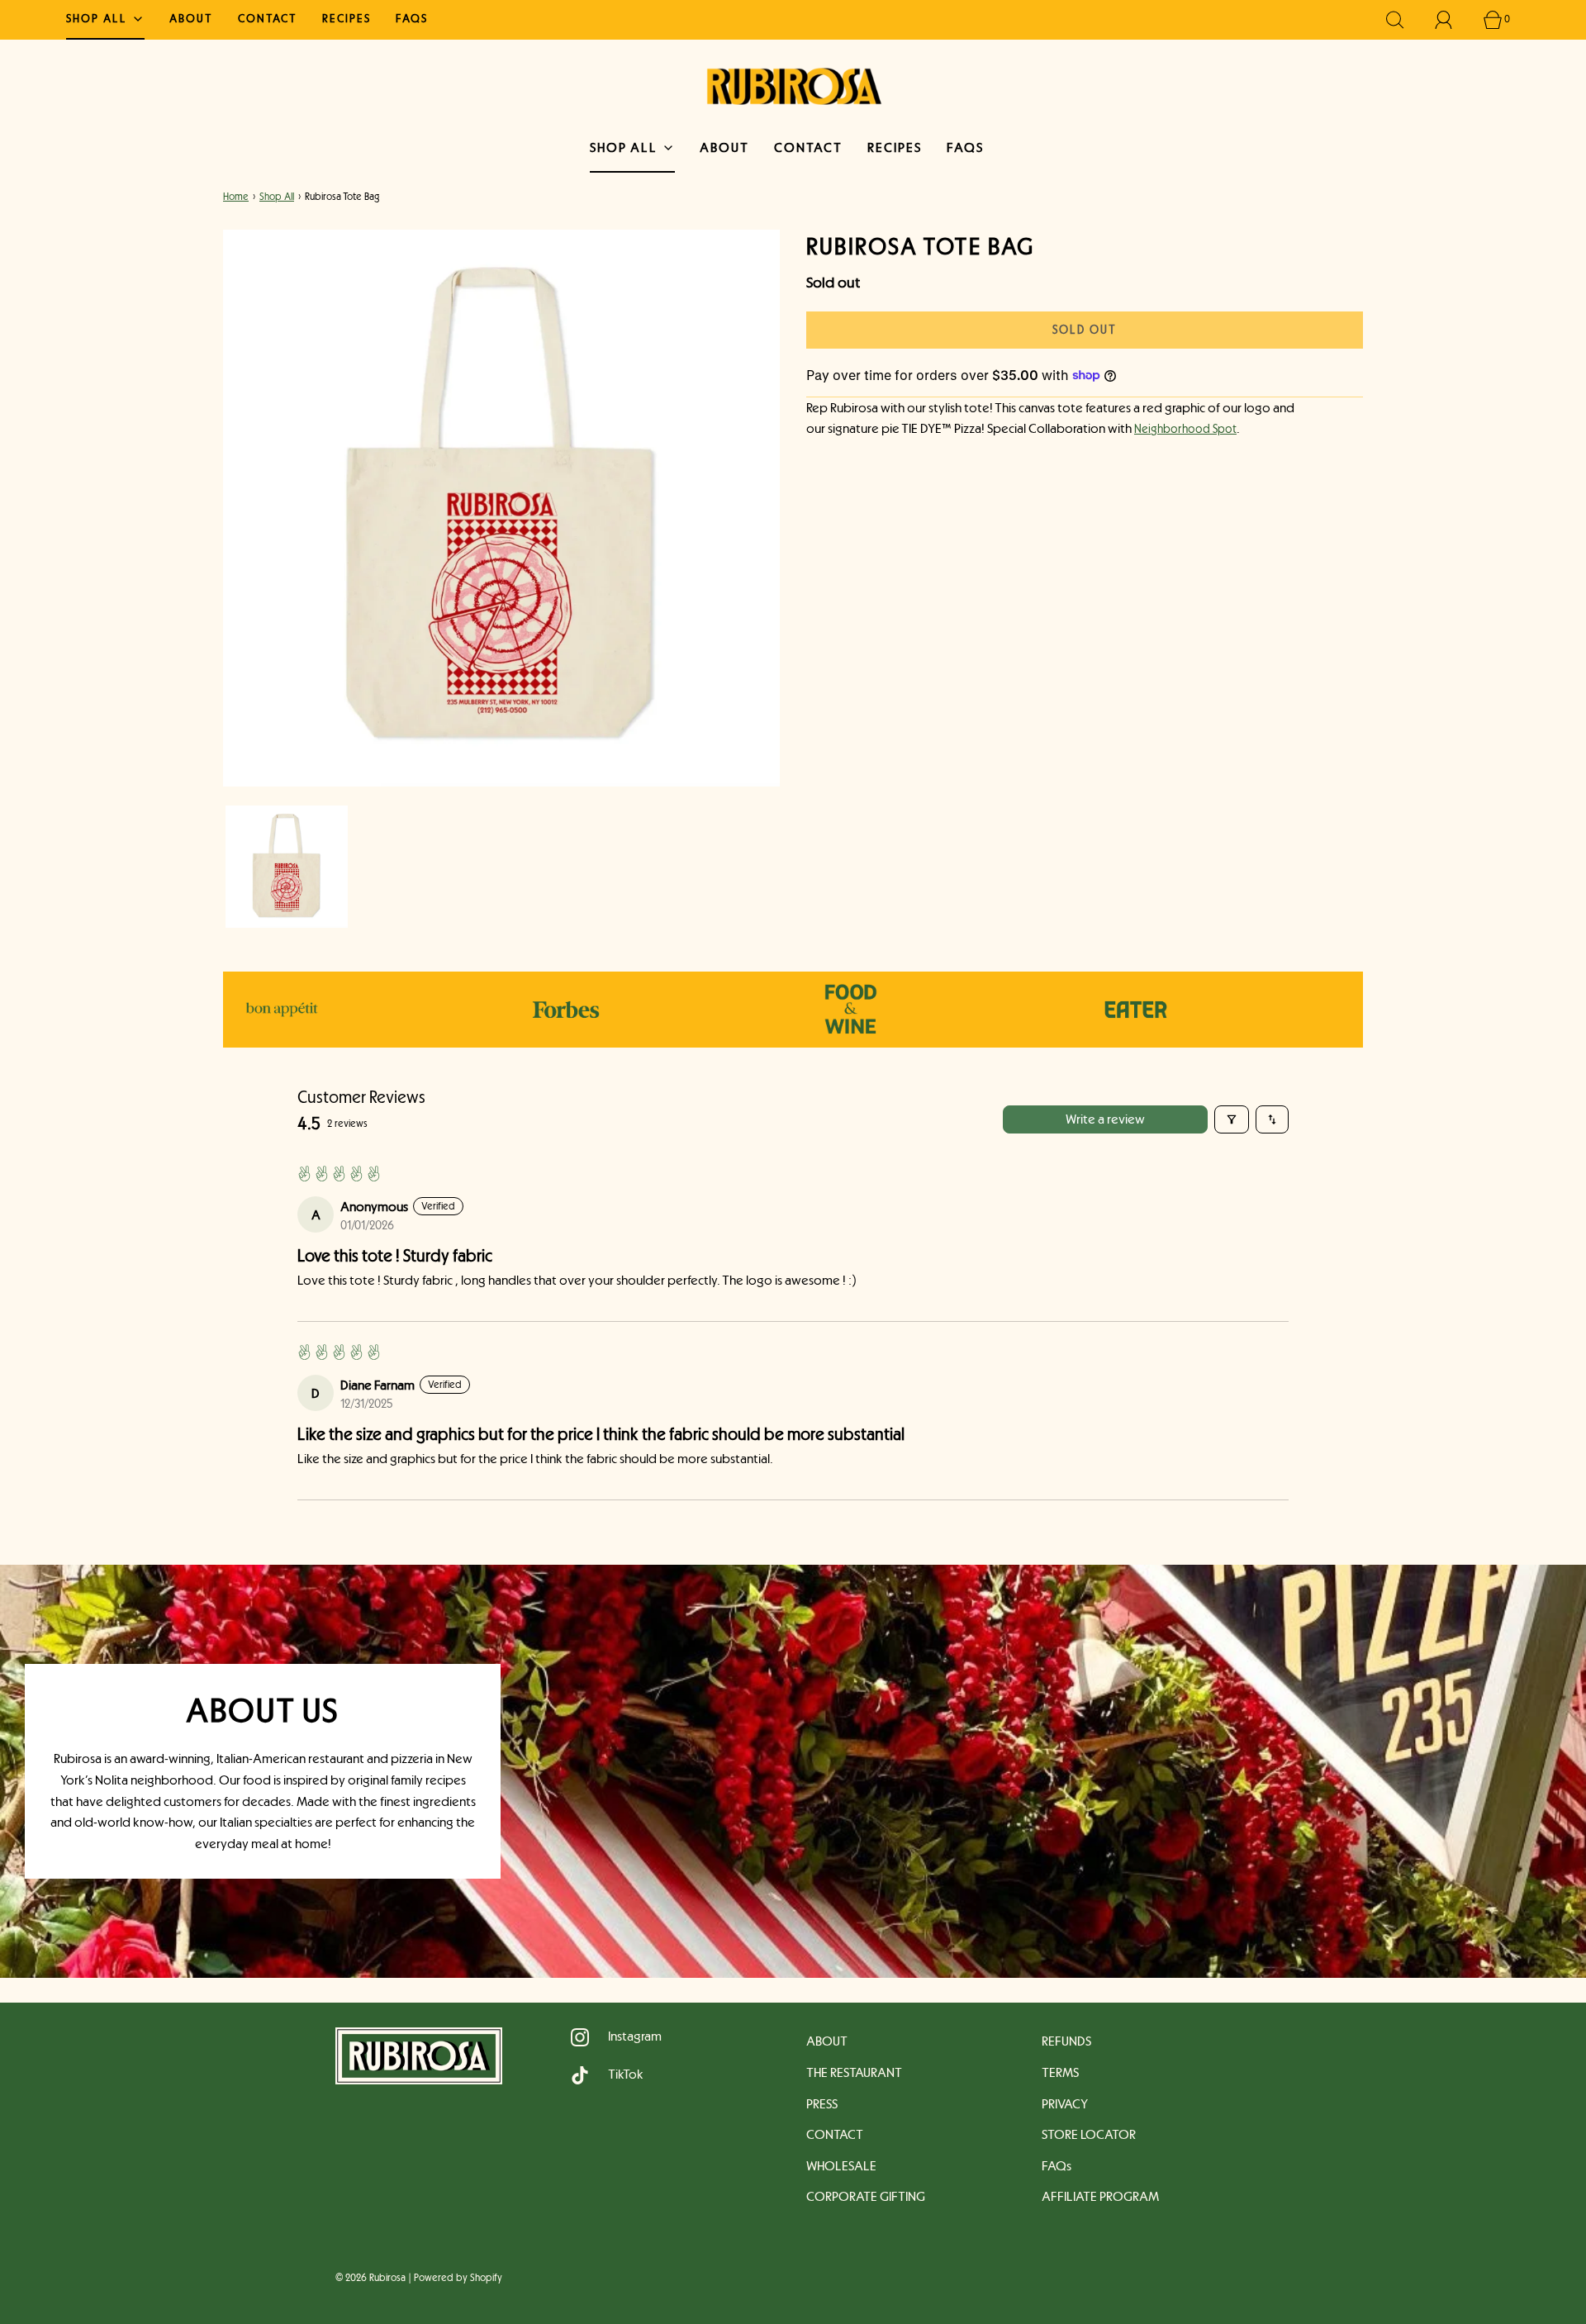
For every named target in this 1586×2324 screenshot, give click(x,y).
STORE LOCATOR (1089, 2134)
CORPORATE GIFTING (866, 2196)
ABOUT (191, 18)
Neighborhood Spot (1185, 429)
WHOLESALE (841, 2166)
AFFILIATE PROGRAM (1100, 2196)
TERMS (1060, 2072)
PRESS (822, 2104)
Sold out (1085, 329)
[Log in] (1453, 20)
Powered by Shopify (458, 2278)
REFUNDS (1066, 2041)
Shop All (277, 197)
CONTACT (268, 18)
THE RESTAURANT (854, 2072)
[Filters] (1232, 1119)
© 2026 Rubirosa (370, 2278)
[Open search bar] (1404, 20)
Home (236, 197)
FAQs (412, 18)
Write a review (1105, 1119)
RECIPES (347, 18)
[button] (287, 867)
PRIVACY (1065, 2104)
